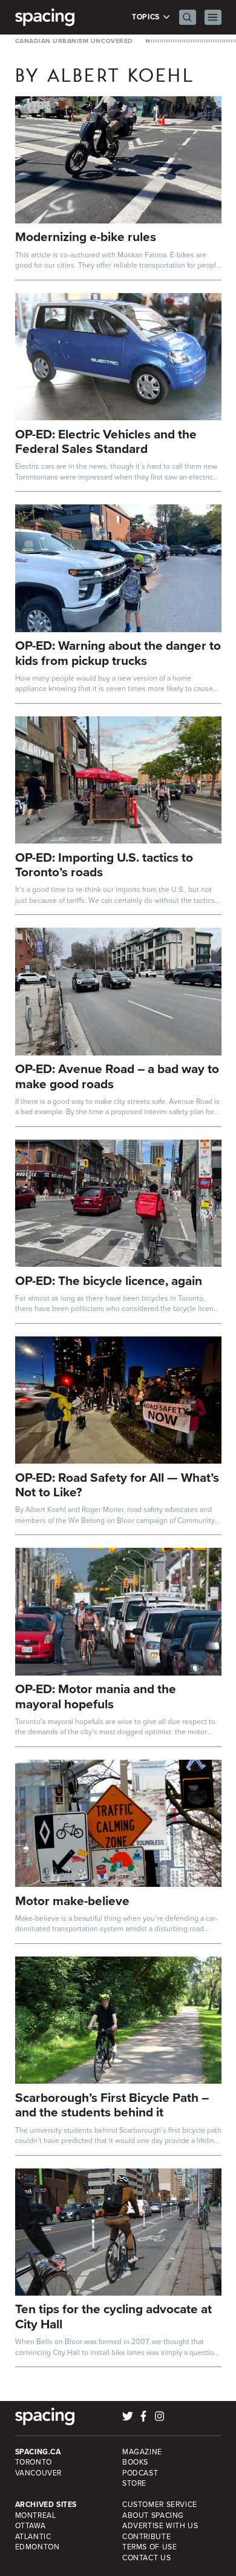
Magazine (142, 2452)
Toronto (34, 2462)
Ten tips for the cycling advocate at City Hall (113, 2316)
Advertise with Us (160, 2526)
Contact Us (146, 2558)
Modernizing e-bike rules (86, 236)
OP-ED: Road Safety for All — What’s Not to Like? (117, 1485)
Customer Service (160, 2505)
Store (134, 2483)
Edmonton (38, 2547)
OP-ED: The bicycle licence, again (109, 1280)
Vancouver (39, 2473)
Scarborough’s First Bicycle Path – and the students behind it (112, 2105)
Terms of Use (149, 2547)
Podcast (140, 2473)
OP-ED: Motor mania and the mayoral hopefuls (96, 1696)
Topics (147, 17)
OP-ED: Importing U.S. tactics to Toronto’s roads (104, 865)
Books (135, 2462)
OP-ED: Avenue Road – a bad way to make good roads (117, 1076)
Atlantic (33, 2537)
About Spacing (153, 2515)
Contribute (146, 2537)
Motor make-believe (72, 1901)
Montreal (36, 2515)
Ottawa (31, 2526)
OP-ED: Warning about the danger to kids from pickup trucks (118, 653)
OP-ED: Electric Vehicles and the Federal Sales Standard (106, 441)
